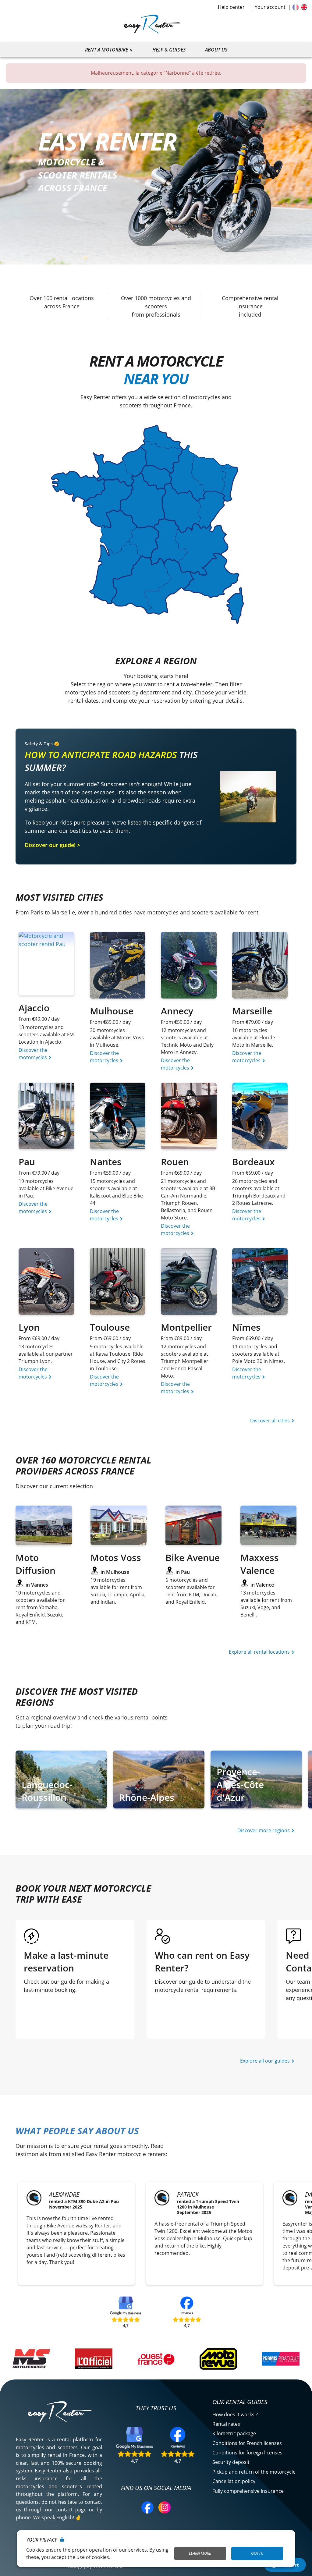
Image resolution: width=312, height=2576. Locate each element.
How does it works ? (235, 2415)
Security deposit (231, 2462)
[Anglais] (304, 7)
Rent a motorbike (106, 50)
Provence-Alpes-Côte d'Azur (240, 1785)
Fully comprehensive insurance (248, 2491)
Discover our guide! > (52, 845)
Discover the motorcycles (33, 1054)
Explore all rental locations (260, 1652)
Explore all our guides (266, 2061)
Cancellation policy (234, 2481)
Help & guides (169, 50)
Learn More (200, 2553)
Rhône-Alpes (147, 1797)
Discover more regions (264, 1830)
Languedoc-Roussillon (47, 1791)
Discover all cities (271, 1421)
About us (216, 50)
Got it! (257, 2553)
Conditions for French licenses (247, 2443)
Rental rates (226, 2424)
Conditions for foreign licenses (247, 2453)
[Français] (296, 7)
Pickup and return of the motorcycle (254, 2472)
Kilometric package (234, 2433)
